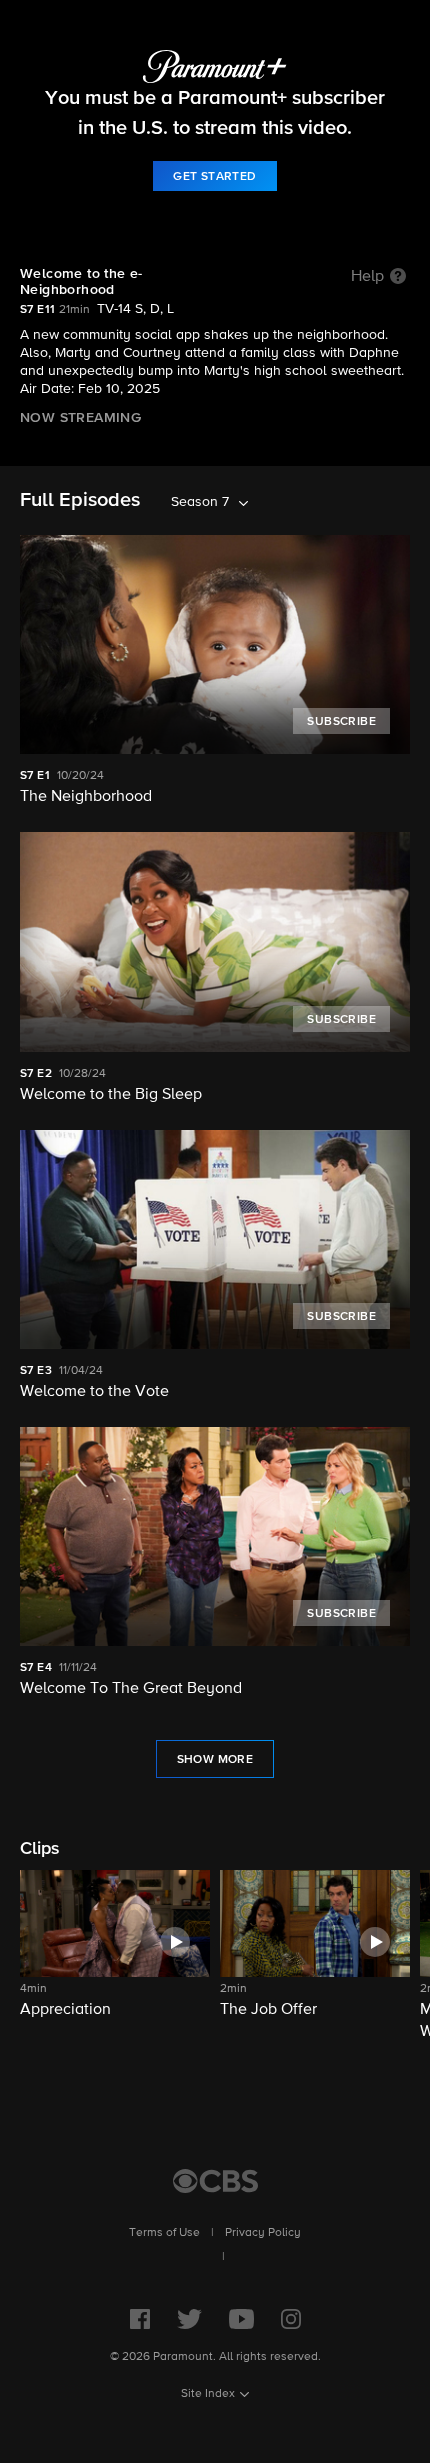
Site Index (208, 2394)
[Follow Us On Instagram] (291, 2319)
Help (367, 277)
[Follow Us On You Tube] (241, 2319)
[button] (115, 1956)
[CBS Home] (215, 2181)
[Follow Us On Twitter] (189, 2319)
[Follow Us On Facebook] (140, 2319)
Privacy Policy (263, 2233)
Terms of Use (164, 2233)
